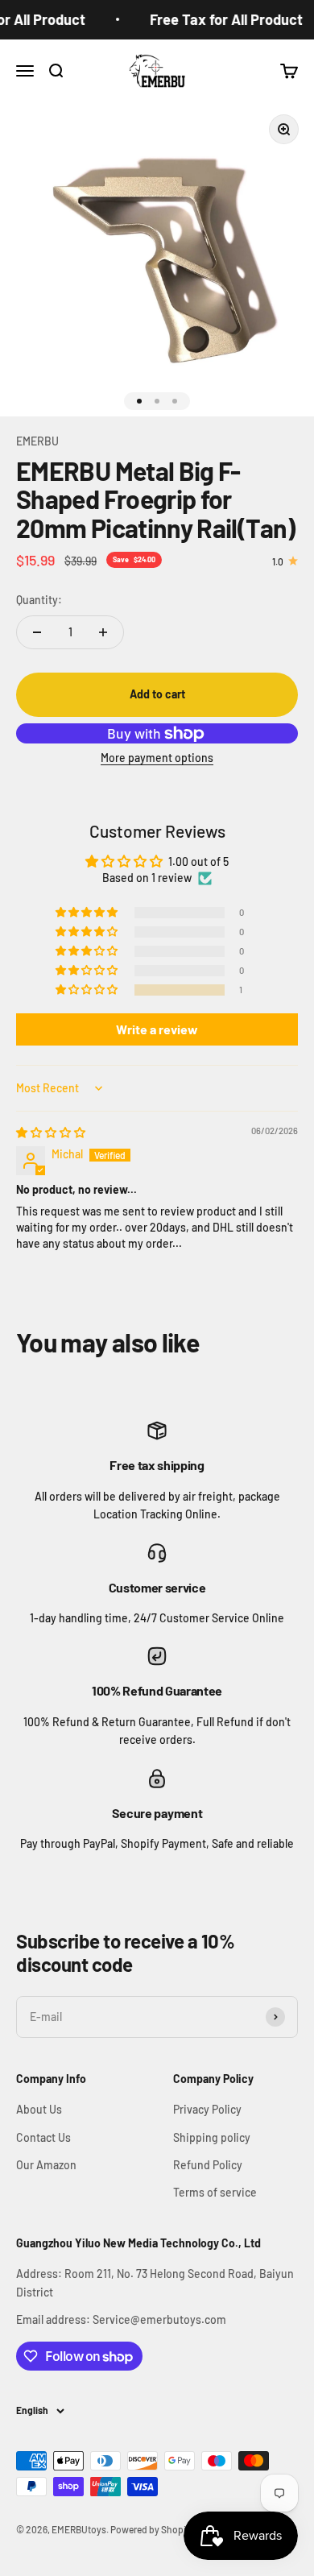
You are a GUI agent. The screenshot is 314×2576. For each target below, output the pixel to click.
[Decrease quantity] (37, 632)
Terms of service (215, 2192)
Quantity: (39, 600)
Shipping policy (212, 2137)
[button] (88, 990)
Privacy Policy (207, 2109)
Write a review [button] (157, 1029)
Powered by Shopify (152, 2529)
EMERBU (37, 441)
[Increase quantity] (103, 632)
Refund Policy (208, 2165)
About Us (39, 2109)
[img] (51, 1132)
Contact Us (43, 2137)
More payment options (157, 758)
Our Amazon (46, 2165)
